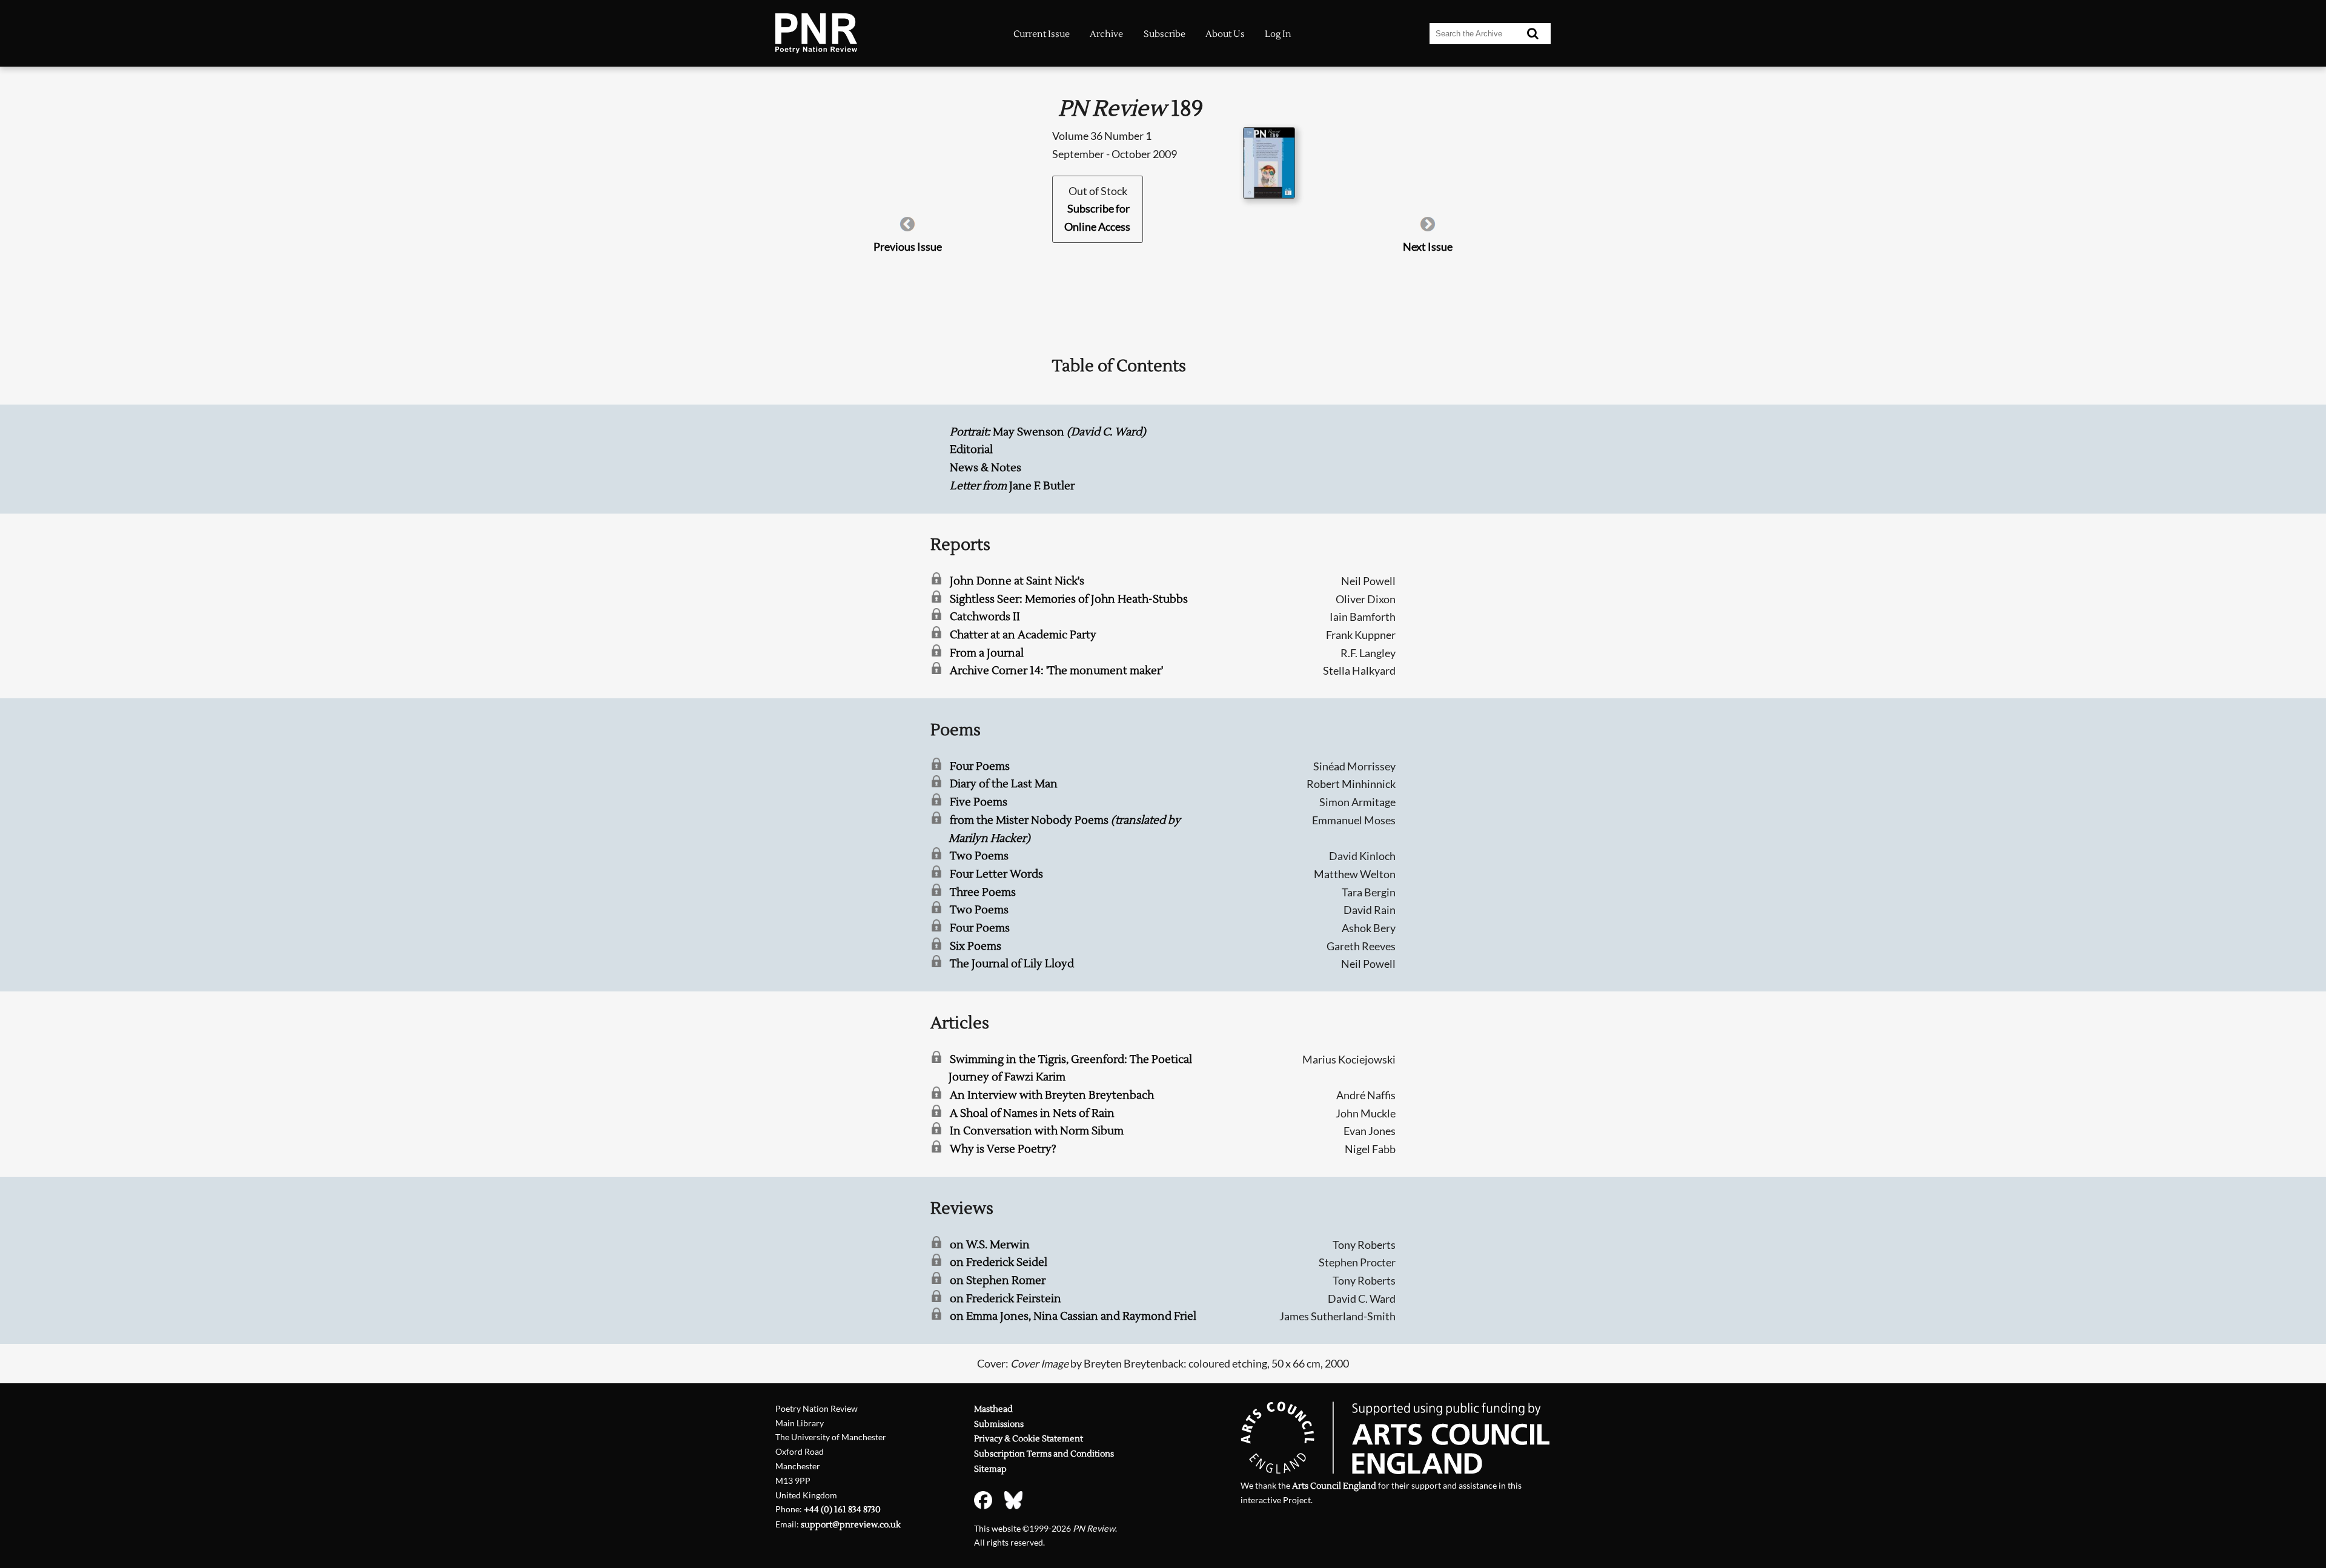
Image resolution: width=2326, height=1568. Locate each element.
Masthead (993, 1409)
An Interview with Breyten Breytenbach (1052, 1095)
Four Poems (980, 766)
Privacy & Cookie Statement (1029, 1439)
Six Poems (976, 946)
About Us (1225, 34)
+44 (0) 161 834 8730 (842, 1510)
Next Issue (1428, 246)
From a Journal (987, 653)
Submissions (999, 1424)
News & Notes (986, 468)
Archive (1106, 34)
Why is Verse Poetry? (1003, 1149)
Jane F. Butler (1012, 486)
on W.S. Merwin (990, 1245)
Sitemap (990, 1469)
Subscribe (1165, 34)
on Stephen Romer (998, 1281)
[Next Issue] (1428, 228)
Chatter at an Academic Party (1023, 635)
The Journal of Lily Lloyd (1012, 964)
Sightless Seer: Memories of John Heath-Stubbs (1069, 599)
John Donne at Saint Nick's (1017, 581)
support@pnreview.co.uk (851, 1525)
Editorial (971, 450)
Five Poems (979, 802)
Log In (1278, 34)
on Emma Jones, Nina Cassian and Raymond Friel (1073, 1316)
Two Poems (979, 856)
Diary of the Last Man (1004, 784)
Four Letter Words (996, 874)
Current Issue (1042, 34)
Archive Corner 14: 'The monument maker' (1056, 671)
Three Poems (983, 892)
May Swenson (1048, 432)
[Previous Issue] (907, 228)
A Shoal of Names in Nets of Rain (1032, 1113)
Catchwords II (985, 617)
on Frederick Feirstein (1006, 1299)
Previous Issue (908, 246)
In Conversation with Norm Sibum (1037, 1131)
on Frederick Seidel (999, 1262)
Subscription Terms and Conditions (1044, 1454)
